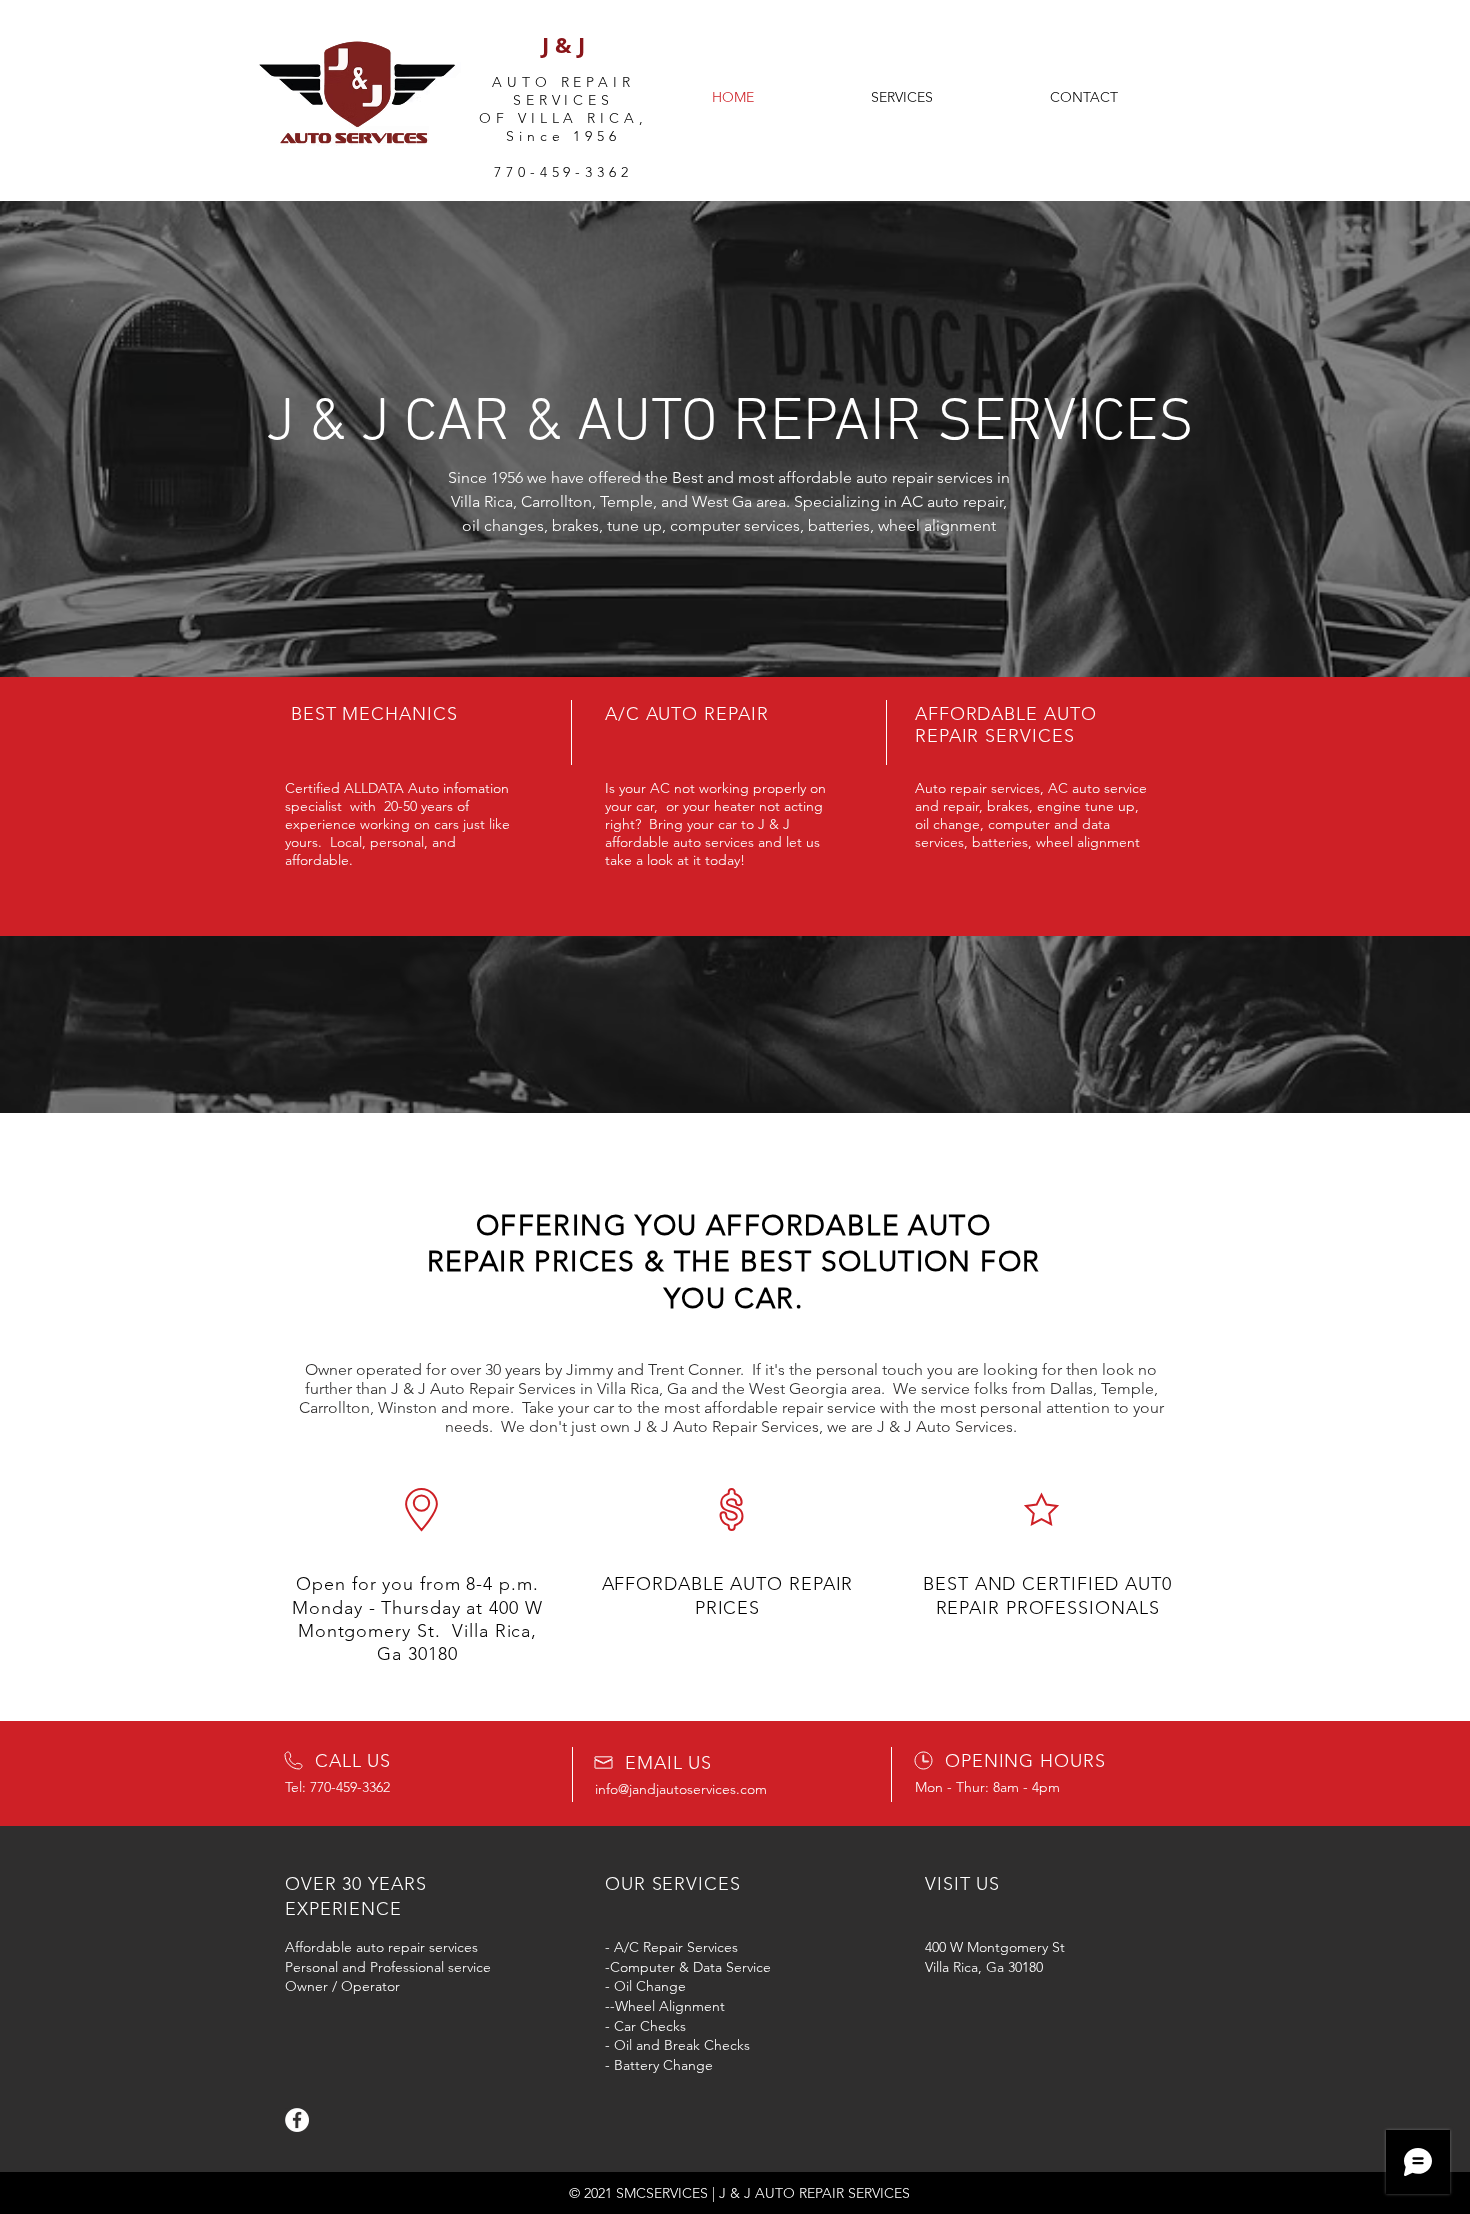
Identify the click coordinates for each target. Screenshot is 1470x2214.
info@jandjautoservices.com (681, 1789)
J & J (563, 44)
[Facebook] (297, 2120)
